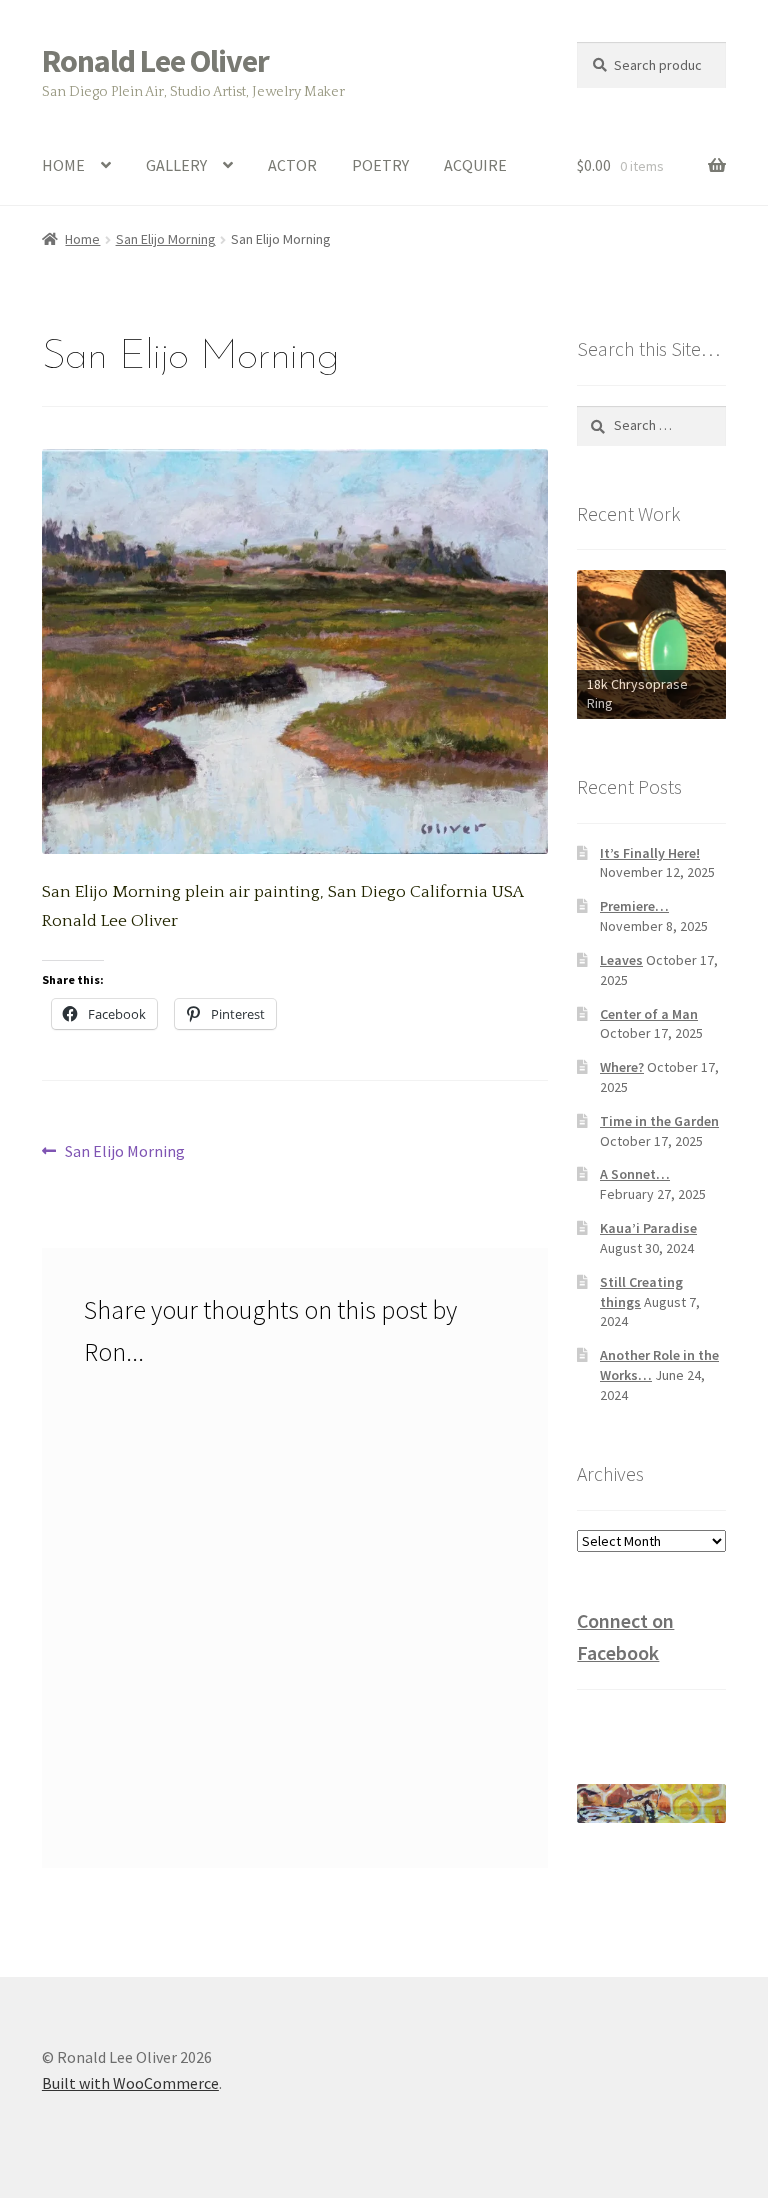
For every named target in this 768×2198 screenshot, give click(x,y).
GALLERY (176, 165)
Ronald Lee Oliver (155, 61)
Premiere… (634, 906)
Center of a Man (649, 1014)
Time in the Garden (659, 1121)
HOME (63, 165)
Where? (622, 1067)
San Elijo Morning (166, 239)
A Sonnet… (635, 1174)
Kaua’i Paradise (648, 1228)
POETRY (380, 165)
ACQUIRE (475, 165)
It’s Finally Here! (650, 853)
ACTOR (292, 165)
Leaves (621, 960)
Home (82, 239)
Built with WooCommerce (130, 2083)
